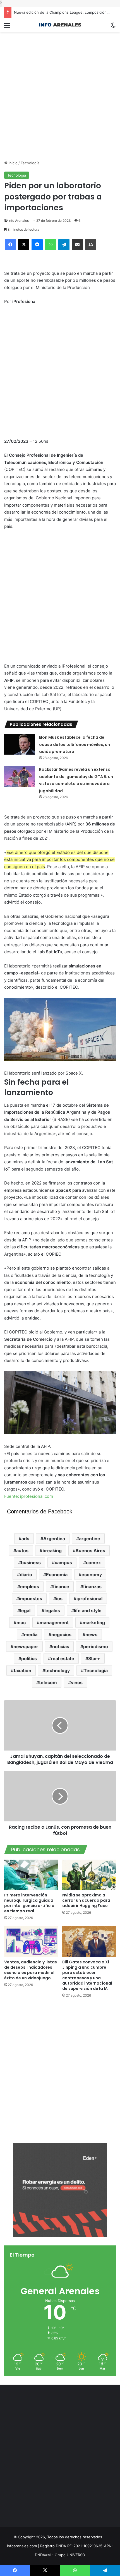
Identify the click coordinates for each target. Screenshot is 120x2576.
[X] (24, 245)
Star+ (94, 1658)
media (31, 1634)
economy (92, 1575)
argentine (90, 1539)
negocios (61, 1634)
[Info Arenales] (60, 25)
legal (25, 1610)
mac (21, 1622)
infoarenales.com (22, 2546)
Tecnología (30, 163)
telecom (48, 1682)
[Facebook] (10, 245)
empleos (30, 1586)
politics (29, 1658)
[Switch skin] (113, 27)
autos (22, 1551)
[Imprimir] (91, 245)
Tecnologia (96, 1670)
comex (93, 1563)
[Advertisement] (60, 92)
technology (57, 1670)
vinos (77, 1682)
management (54, 1622)
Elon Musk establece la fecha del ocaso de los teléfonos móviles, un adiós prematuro (75, 744)
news (91, 1634)
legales (52, 1610)
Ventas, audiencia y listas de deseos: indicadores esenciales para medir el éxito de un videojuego (31, 1970)
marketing (94, 1622)
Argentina (54, 1539)
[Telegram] (64, 245)
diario (26, 1575)
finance (61, 1586)
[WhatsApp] (51, 245)
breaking (52, 1551)
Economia (57, 1575)
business (31, 1563)
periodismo (96, 1646)
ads (25, 1539)
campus (63, 1563)
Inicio (13, 163)
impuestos (31, 1598)
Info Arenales (19, 221)
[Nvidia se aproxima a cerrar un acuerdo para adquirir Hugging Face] (89, 1875)
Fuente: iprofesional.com (29, 1496)
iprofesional (89, 1598)
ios (59, 1598)
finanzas (92, 1586)
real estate (63, 1658)
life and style (88, 1610)
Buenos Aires (90, 1551)
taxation (22, 1670)
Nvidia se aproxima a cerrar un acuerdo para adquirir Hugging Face (86, 1900)
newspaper (26, 1646)
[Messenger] (37, 245)
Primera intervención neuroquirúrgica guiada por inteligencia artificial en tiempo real (30, 1903)
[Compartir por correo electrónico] (77, 245)
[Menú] (7, 27)
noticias (61, 1646)
